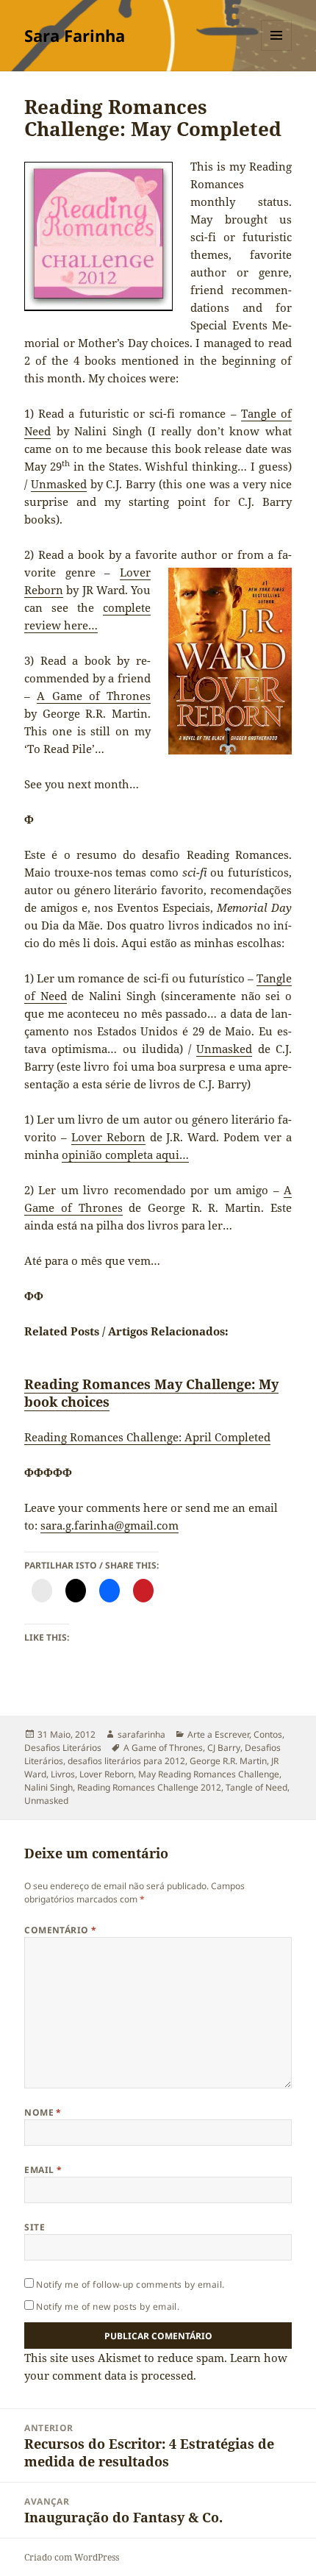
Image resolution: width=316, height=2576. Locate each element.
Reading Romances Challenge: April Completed (147, 1437)
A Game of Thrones (94, 696)
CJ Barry (224, 1748)
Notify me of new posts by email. (108, 2306)
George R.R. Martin (228, 1761)
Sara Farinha (75, 35)
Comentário (61, 1930)
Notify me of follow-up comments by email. (130, 2284)
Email (43, 2170)
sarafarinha (141, 1734)
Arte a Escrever (218, 1734)
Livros (63, 1774)
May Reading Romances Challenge (209, 1774)
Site (35, 2227)
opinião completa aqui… (125, 1155)
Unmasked (59, 484)
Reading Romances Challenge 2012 (149, 1787)
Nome (43, 2112)
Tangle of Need (256, 1787)
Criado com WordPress (72, 2557)
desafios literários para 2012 (126, 1761)
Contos (268, 1734)
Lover (135, 572)
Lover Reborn (108, 1137)
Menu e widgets (277, 50)
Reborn (44, 590)
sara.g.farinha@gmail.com (109, 1525)
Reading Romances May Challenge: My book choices (151, 1393)
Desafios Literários (63, 1748)
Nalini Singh (49, 1787)
